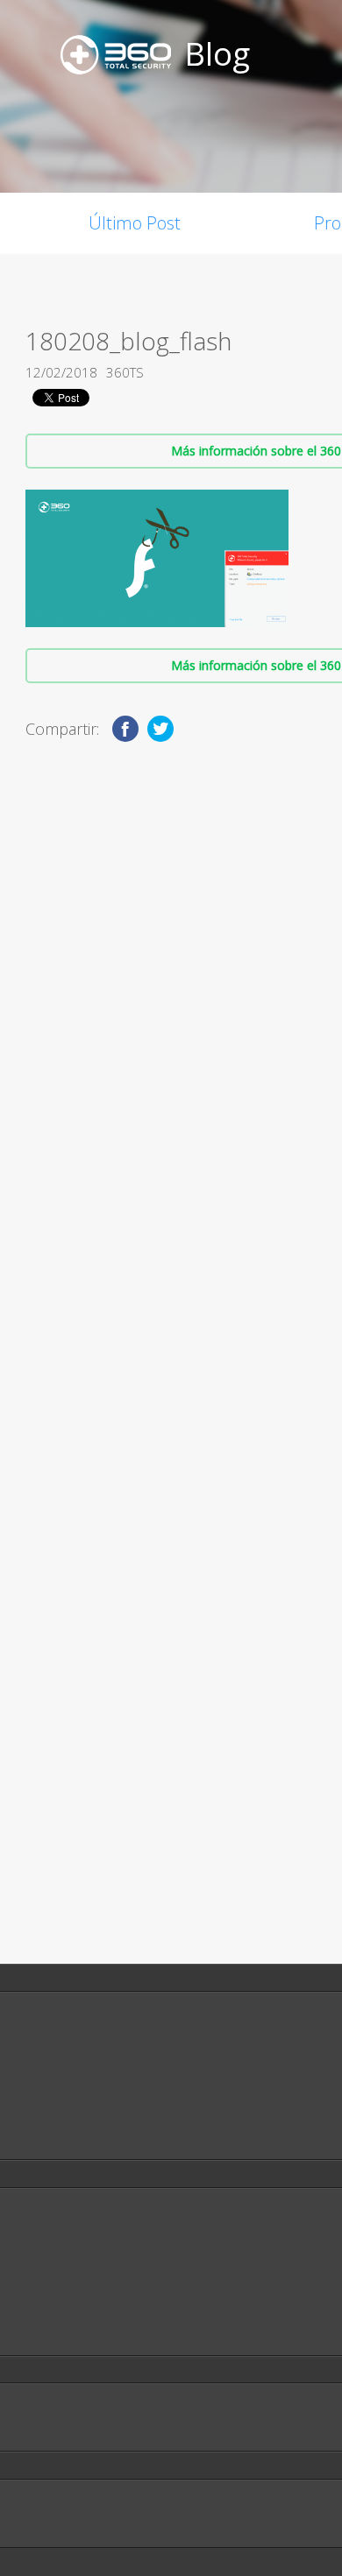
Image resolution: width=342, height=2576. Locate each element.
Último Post (135, 223)
